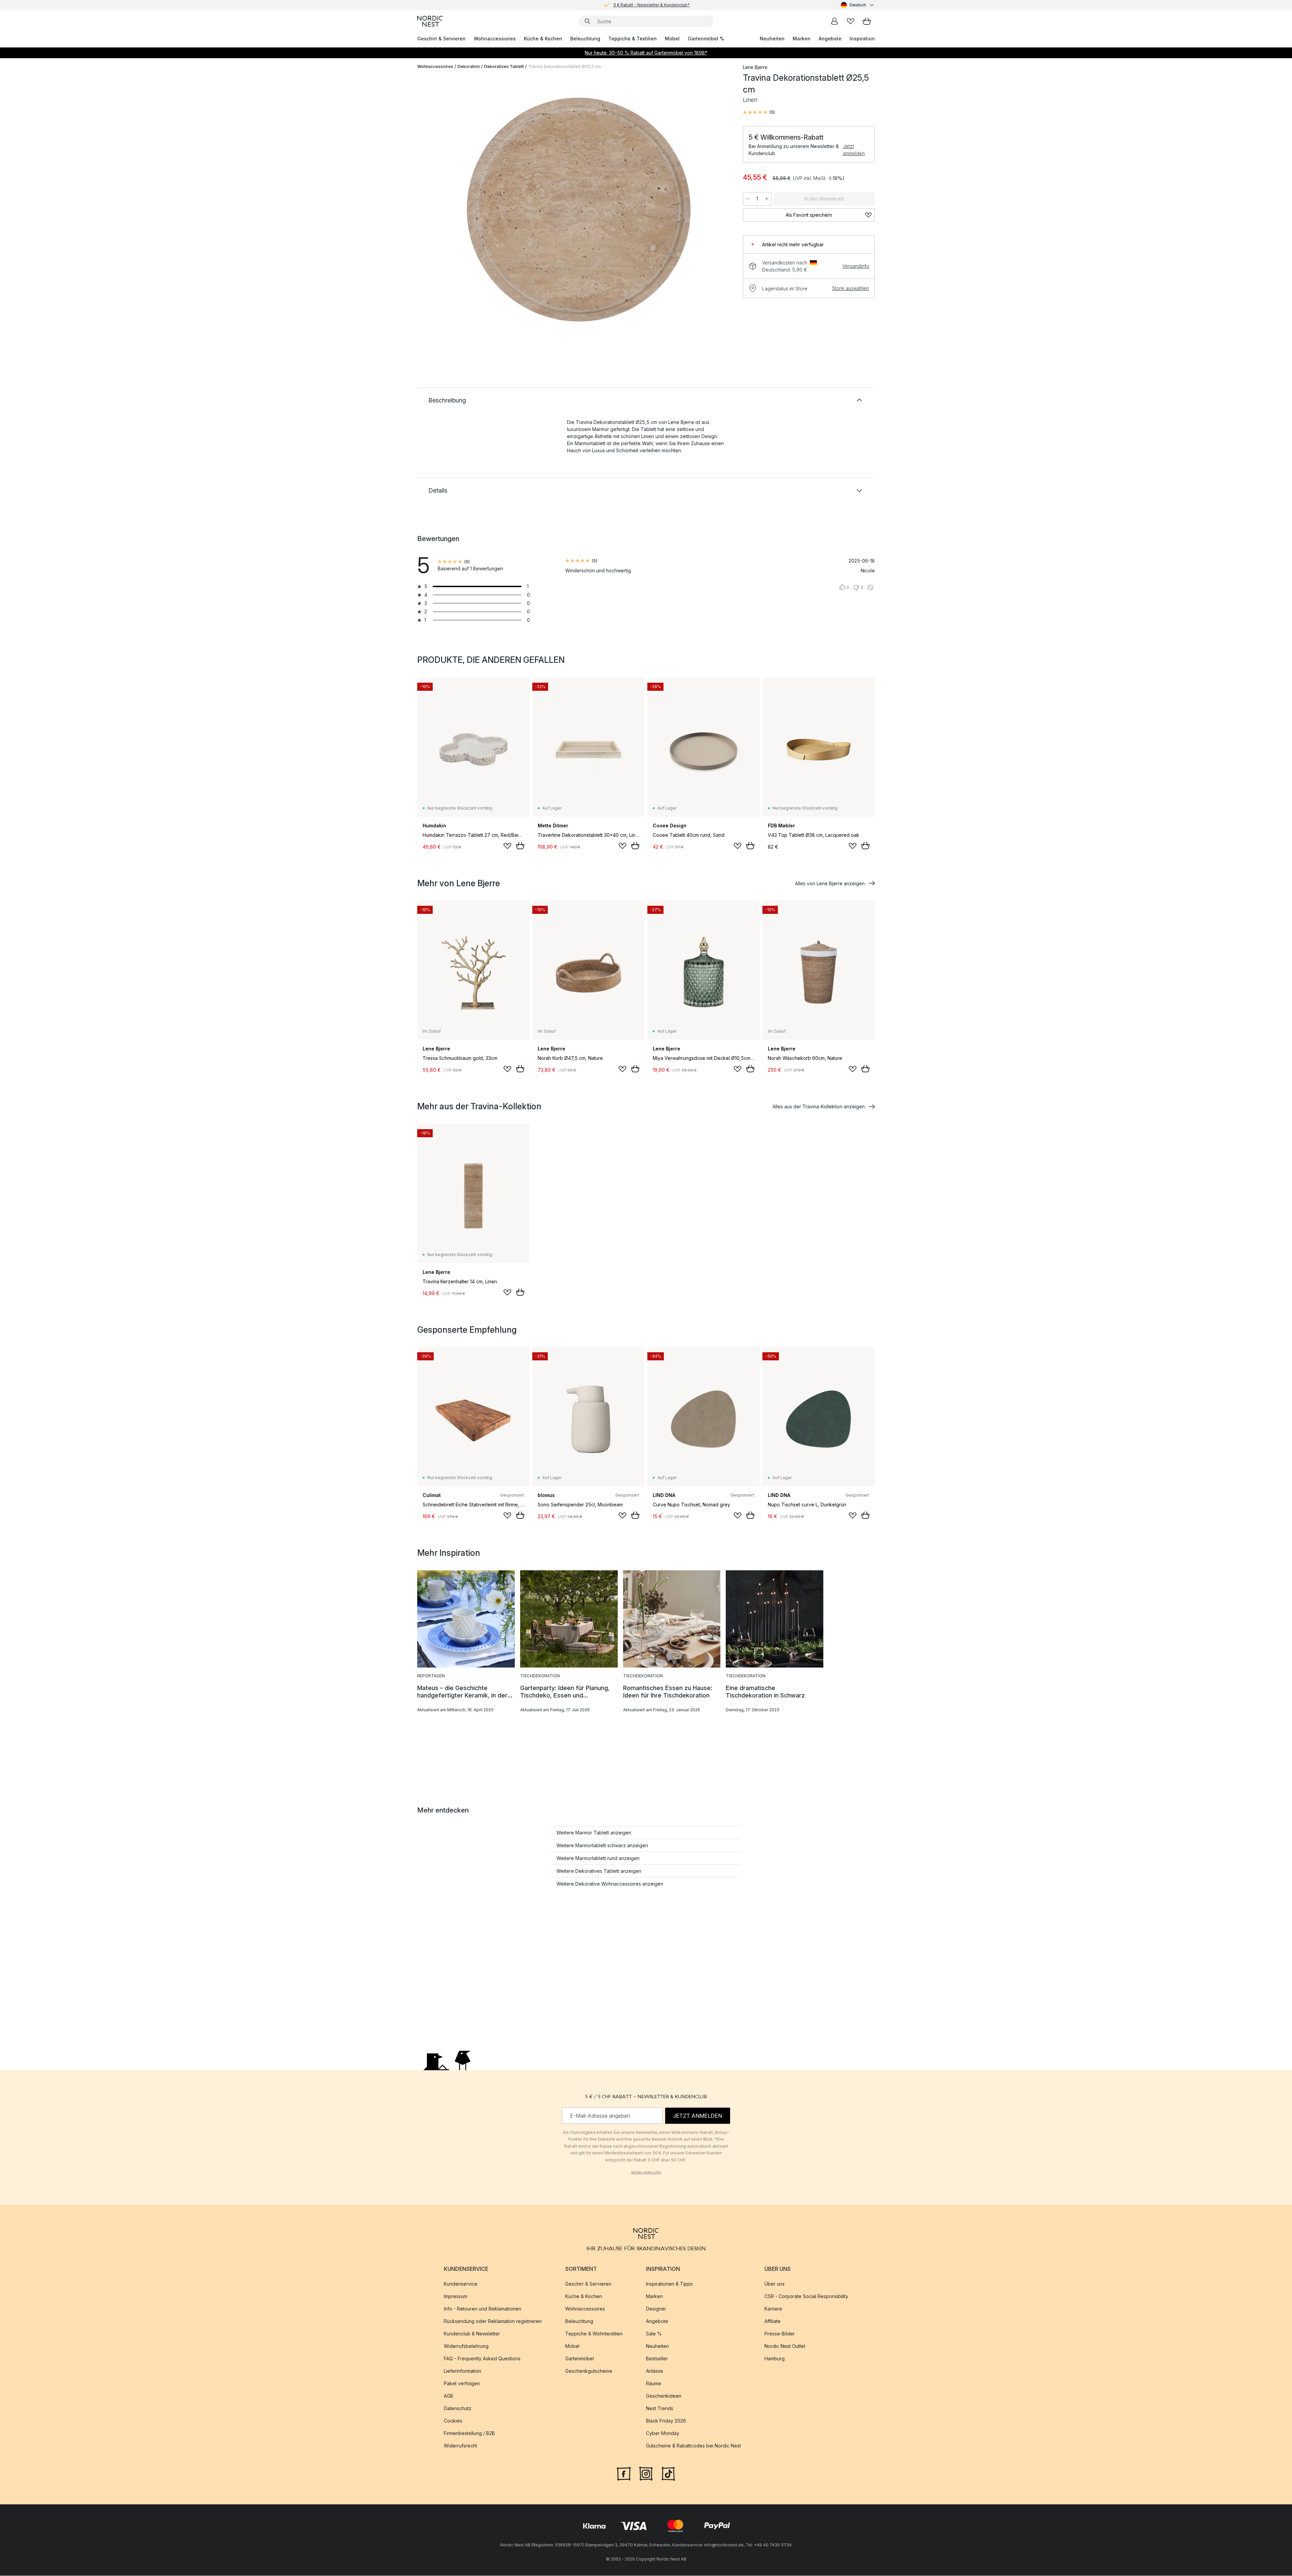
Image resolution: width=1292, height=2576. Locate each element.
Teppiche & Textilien (633, 39)
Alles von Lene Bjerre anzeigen (830, 883)
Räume (654, 2384)
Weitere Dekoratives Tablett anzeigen (599, 1871)
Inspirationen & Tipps (669, 2284)
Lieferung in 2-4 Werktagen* (651, 4)
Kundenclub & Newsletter (472, 2334)
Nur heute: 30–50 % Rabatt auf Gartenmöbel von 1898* (646, 53)
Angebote (830, 39)
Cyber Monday (663, 2434)
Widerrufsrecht (460, 2446)
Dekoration (469, 66)
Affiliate (773, 2321)
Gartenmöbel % (706, 39)
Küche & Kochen (543, 39)
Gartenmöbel (580, 2359)
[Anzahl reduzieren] (748, 199)
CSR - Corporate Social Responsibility (806, 2297)
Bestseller (657, 2359)
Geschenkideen (664, 2396)
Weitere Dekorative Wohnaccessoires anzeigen (610, 1884)
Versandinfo (856, 266)
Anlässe (655, 2371)
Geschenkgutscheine (589, 2371)
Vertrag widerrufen (646, 2172)
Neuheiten (772, 39)
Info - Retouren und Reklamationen (482, 2309)
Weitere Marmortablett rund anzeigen (598, 1858)
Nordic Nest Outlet (785, 2346)
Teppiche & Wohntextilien (594, 2334)
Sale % (654, 2334)
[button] (759, 112)
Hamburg (775, 2359)
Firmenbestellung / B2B (469, 2434)
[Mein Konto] (834, 21)
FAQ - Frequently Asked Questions (482, 2359)
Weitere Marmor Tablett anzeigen (594, 1833)
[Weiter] (717, 211)
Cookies (453, 2421)
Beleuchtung (585, 39)
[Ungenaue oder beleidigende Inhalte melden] (870, 587)
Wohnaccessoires (495, 39)
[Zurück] (440, 211)
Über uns (775, 2284)
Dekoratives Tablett (504, 66)
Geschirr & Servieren (441, 39)
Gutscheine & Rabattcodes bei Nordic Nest (693, 2446)
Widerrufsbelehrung (466, 2346)
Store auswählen (851, 288)
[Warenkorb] (867, 21)
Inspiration (862, 39)
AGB (448, 2396)
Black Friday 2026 (666, 2421)
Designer (656, 2309)
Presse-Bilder (780, 2334)
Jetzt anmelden (854, 150)
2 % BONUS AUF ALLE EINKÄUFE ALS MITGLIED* (651, 9)
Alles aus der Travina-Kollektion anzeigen (819, 1106)
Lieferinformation (462, 2371)
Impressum (456, 2297)
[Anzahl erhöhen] (767, 199)
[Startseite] (430, 21)
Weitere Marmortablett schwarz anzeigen (602, 1845)
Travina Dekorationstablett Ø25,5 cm (565, 66)
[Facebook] (624, 2473)
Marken (802, 39)
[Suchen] (587, 21)
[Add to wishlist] (507, 846)
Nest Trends (660, 2409)
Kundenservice (461, 2284)
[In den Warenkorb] (520, 846)
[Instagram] (646, 2473)
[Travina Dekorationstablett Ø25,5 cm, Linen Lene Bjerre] (579, 210)
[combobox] (858, 5)
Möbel (672, 39)
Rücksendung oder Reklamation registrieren (493, 2321)
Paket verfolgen (462, 2384)
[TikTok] (668, 2473)
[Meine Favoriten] (851, 21)
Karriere (773, 2309)
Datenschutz (458, 2409)
